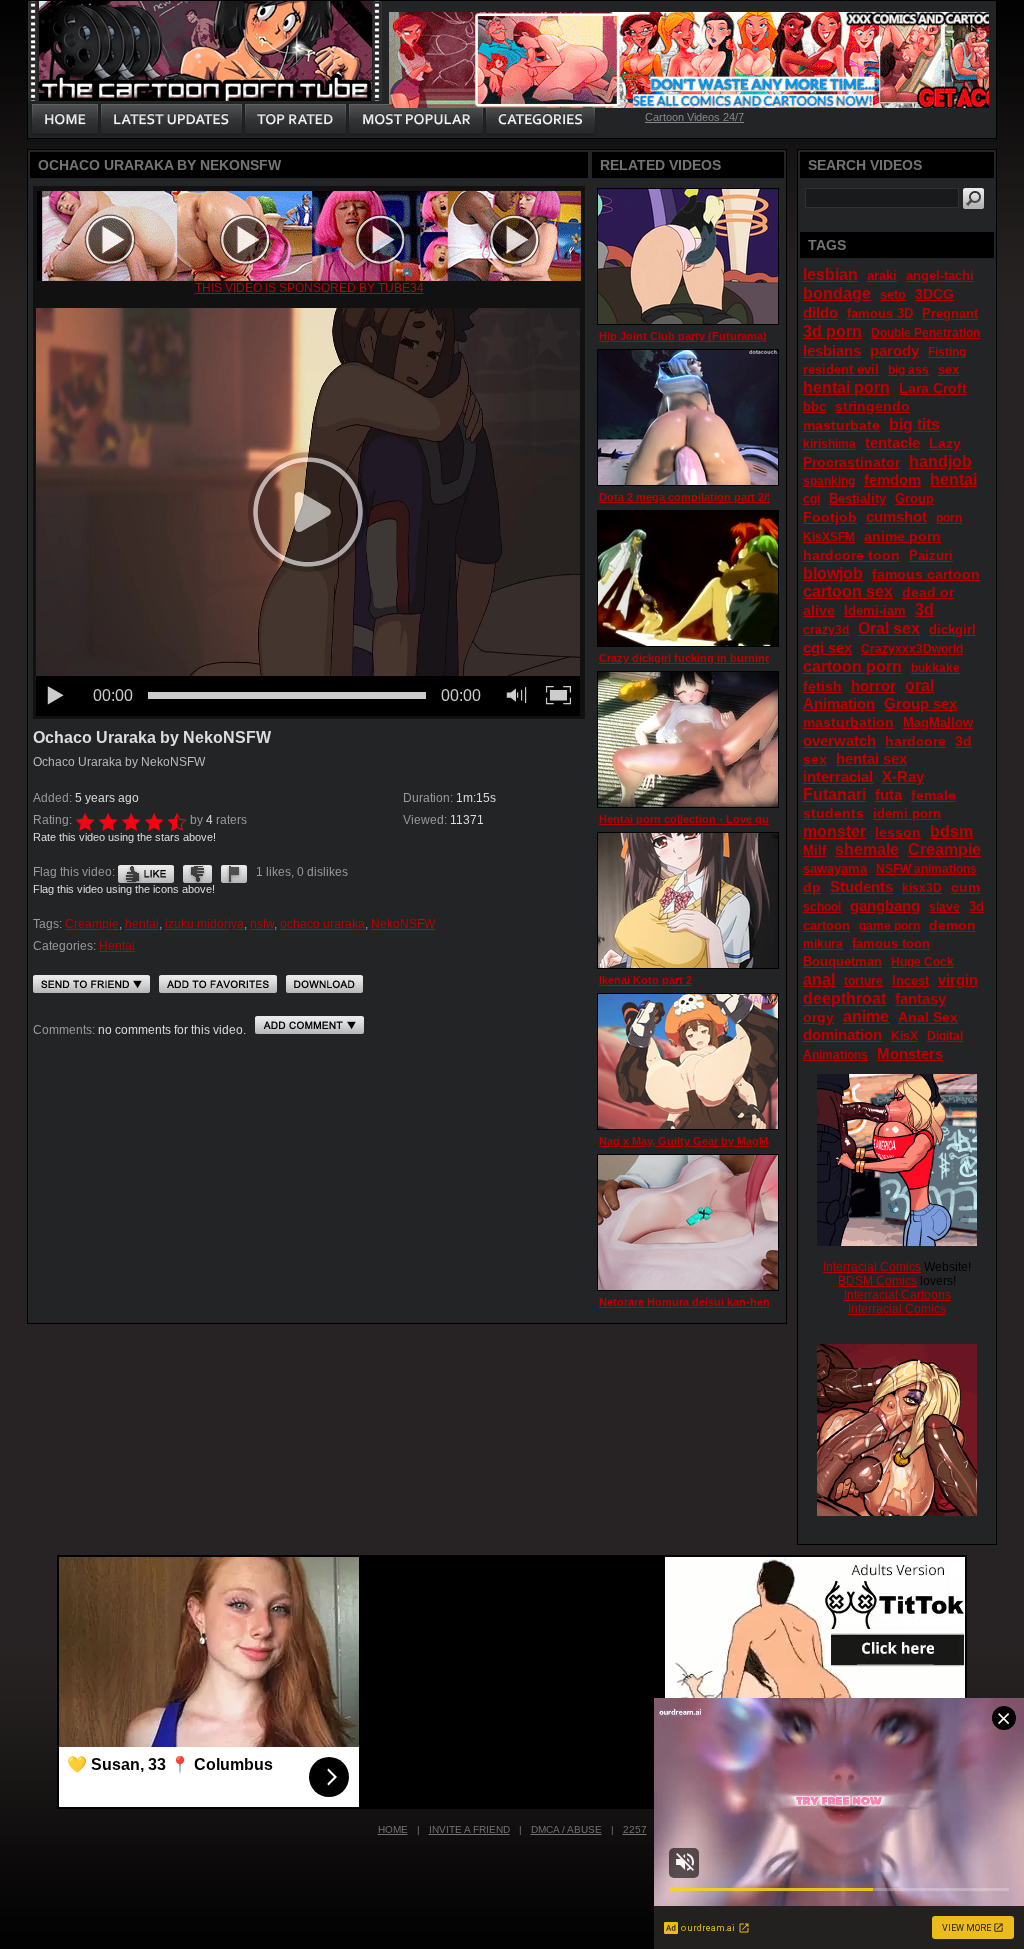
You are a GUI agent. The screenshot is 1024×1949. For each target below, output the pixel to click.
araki (882, 275)
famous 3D (880, 313)
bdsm (951, 831)
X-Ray (903, 776)
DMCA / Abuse (566, 1829)
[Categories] (540, 120)
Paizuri (931, 555)
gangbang (885, 905)
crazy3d (826, 630)
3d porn (832, 331)
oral (919, 685)
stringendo (872, 406)
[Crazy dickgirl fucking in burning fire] (688, 578)
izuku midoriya (204, 924)
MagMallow (938, 722)
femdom (892, 479)
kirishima (829, 444)
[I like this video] (146, 872)
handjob (940, 461)
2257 (635, 1829)
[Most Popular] (415, 120)
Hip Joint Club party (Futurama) (683, 336)
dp (812, 887)
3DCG (934, 294)
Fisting (947, 352)
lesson (898, 832)
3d (924, 609)
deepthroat (844, 998)
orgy (818, 1017)
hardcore (915, 741)
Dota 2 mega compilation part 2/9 (686, 497)
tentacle (892, 442)
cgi (811, 499)
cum (965, 887)
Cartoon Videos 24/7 (694, 117)
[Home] (65, 120)
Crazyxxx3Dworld (912, 649)
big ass (908, 370)
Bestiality (857, 498)
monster (834, 831)
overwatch (839, 740)
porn (949, 518)
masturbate (841, 425)
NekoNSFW (403, 924)
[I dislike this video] (197, 872)
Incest (910, 980)
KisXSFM (829, 537)
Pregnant (950, 313)
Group (914, 498)
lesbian (830, 274)
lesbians (832, 350)
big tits (914, 424)
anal (819, 979)
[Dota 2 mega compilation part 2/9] (688, 417)
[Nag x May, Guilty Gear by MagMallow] (688, 1061)
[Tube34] (309, 277)
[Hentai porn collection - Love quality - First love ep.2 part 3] (688, 739)
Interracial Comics (872, 1267)
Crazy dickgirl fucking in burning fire (695, 658)
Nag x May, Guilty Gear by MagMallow (697, 1141)
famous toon (891, 943)
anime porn (902, 536)
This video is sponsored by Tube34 (309, 288)
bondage (837, 293)
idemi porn (907, 813)
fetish (822, 686)
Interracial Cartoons (897, 1295)
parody (894, 350)
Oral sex (889, 628)
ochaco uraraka (322, 924)
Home (393, 1829)
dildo (820, 312)
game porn (889, 926)
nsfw (262, 924)
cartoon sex (848, 591)
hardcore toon (851, 555)
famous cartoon (926, 574)
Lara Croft (933, 388)
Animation (839, 703)
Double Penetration (925, 333)
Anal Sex (928, 1017)
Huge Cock (922, 962)
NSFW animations (926, 869)
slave (944, 907)
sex (948, 369)
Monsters (910, 1053)
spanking (829, 481)
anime (866, 1016)
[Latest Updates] (171, 120)
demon (952, 925)
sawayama (835, 868)
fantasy (920, 998)
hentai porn (846, 387)
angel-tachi (940, 275)
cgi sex (827, 647)
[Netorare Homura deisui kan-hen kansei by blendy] (688, 1222)
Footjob (830, 517)
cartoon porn (852, 666)
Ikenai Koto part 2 (645, 980)
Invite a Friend (469, 1829)
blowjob (833, 573)
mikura (823, 944)
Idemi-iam (875, 610)
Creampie (92, 924)
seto (893, 294)
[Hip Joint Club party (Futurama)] (688, 256)
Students (861, 886)
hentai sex (871, 758)
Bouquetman (842, 961)
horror (873, 685)
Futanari (834, 794)
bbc (814, 406)
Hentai (117, 946)
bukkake (935, 668)
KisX (904, 1036)
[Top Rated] (295, 120)
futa (888, 794)
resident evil (841, 369)
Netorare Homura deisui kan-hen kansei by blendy (730, 1302)
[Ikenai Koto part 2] (688, 900)
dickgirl (952, 629)
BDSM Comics (877, 1281)
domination (842, 1034)
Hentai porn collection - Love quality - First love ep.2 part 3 (753, 819)
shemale (867, 849)
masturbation (848, 722)
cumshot (896, 516)
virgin (958, 979)
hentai (142, 924)
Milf (814, 850)
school (822, 907)
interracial (838, 776)
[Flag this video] (234, 872)
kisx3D (922, 888)
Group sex (920, 703)
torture (863, 981)
